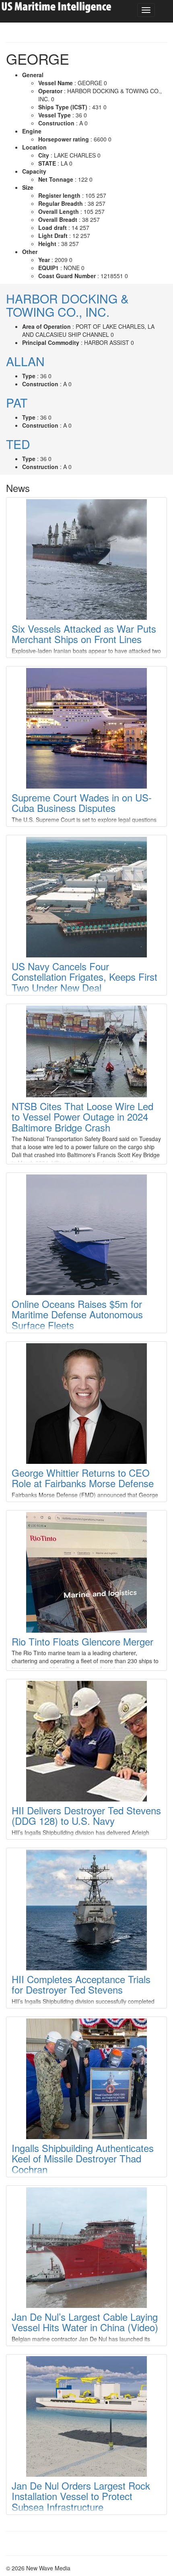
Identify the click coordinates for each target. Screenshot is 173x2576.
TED (18, 444)
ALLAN (25, 361)
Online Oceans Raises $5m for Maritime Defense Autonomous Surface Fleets (77, 1314)
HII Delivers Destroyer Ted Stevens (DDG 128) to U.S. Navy (86, 1815)
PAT (17, 403)
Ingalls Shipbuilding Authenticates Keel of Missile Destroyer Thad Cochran (83, 2158)
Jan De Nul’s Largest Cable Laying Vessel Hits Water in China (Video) (85, 2322)
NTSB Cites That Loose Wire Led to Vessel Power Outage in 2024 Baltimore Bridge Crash (82, 1117)
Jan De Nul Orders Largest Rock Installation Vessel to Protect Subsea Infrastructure (81, 2496)
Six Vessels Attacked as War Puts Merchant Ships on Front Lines (84, 634)
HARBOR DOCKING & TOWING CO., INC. (67, 305)
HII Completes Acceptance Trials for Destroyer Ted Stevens (81, 1984)
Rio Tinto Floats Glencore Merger (82, 1641)
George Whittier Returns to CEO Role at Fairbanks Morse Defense (83, 1478)
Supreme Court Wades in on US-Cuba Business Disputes (82, 802)
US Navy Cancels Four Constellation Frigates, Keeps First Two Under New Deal (84, 977)
